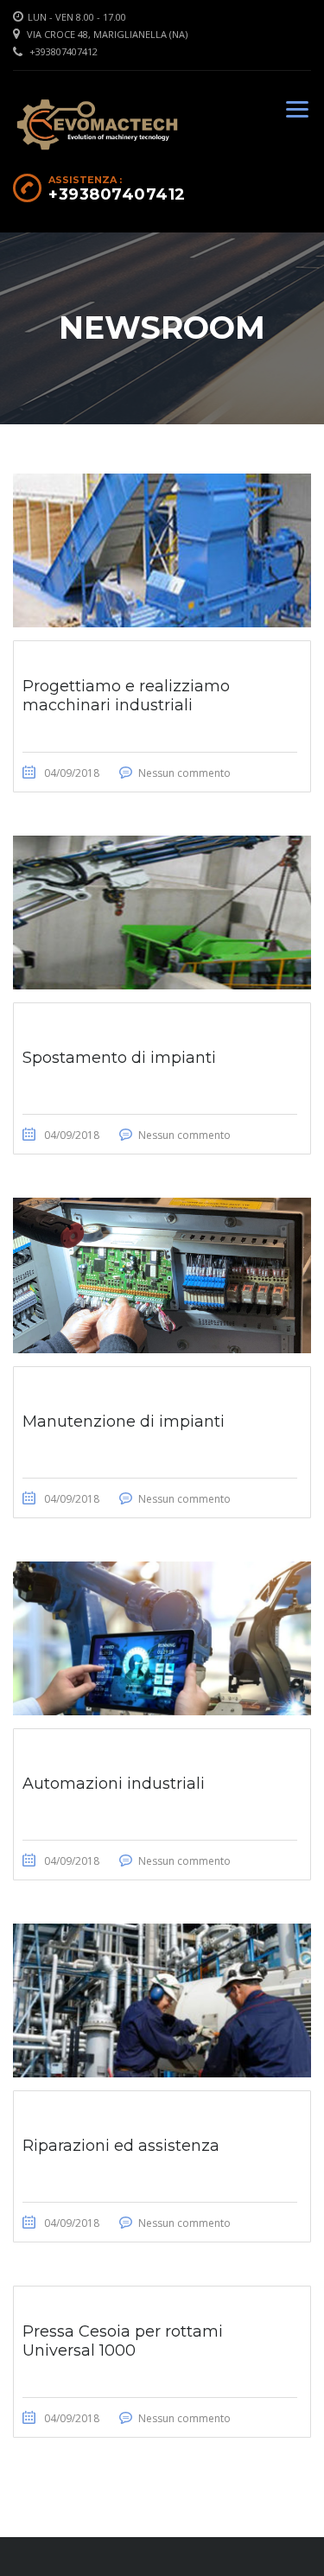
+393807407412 (64, 51)
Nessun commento (184, 773)
